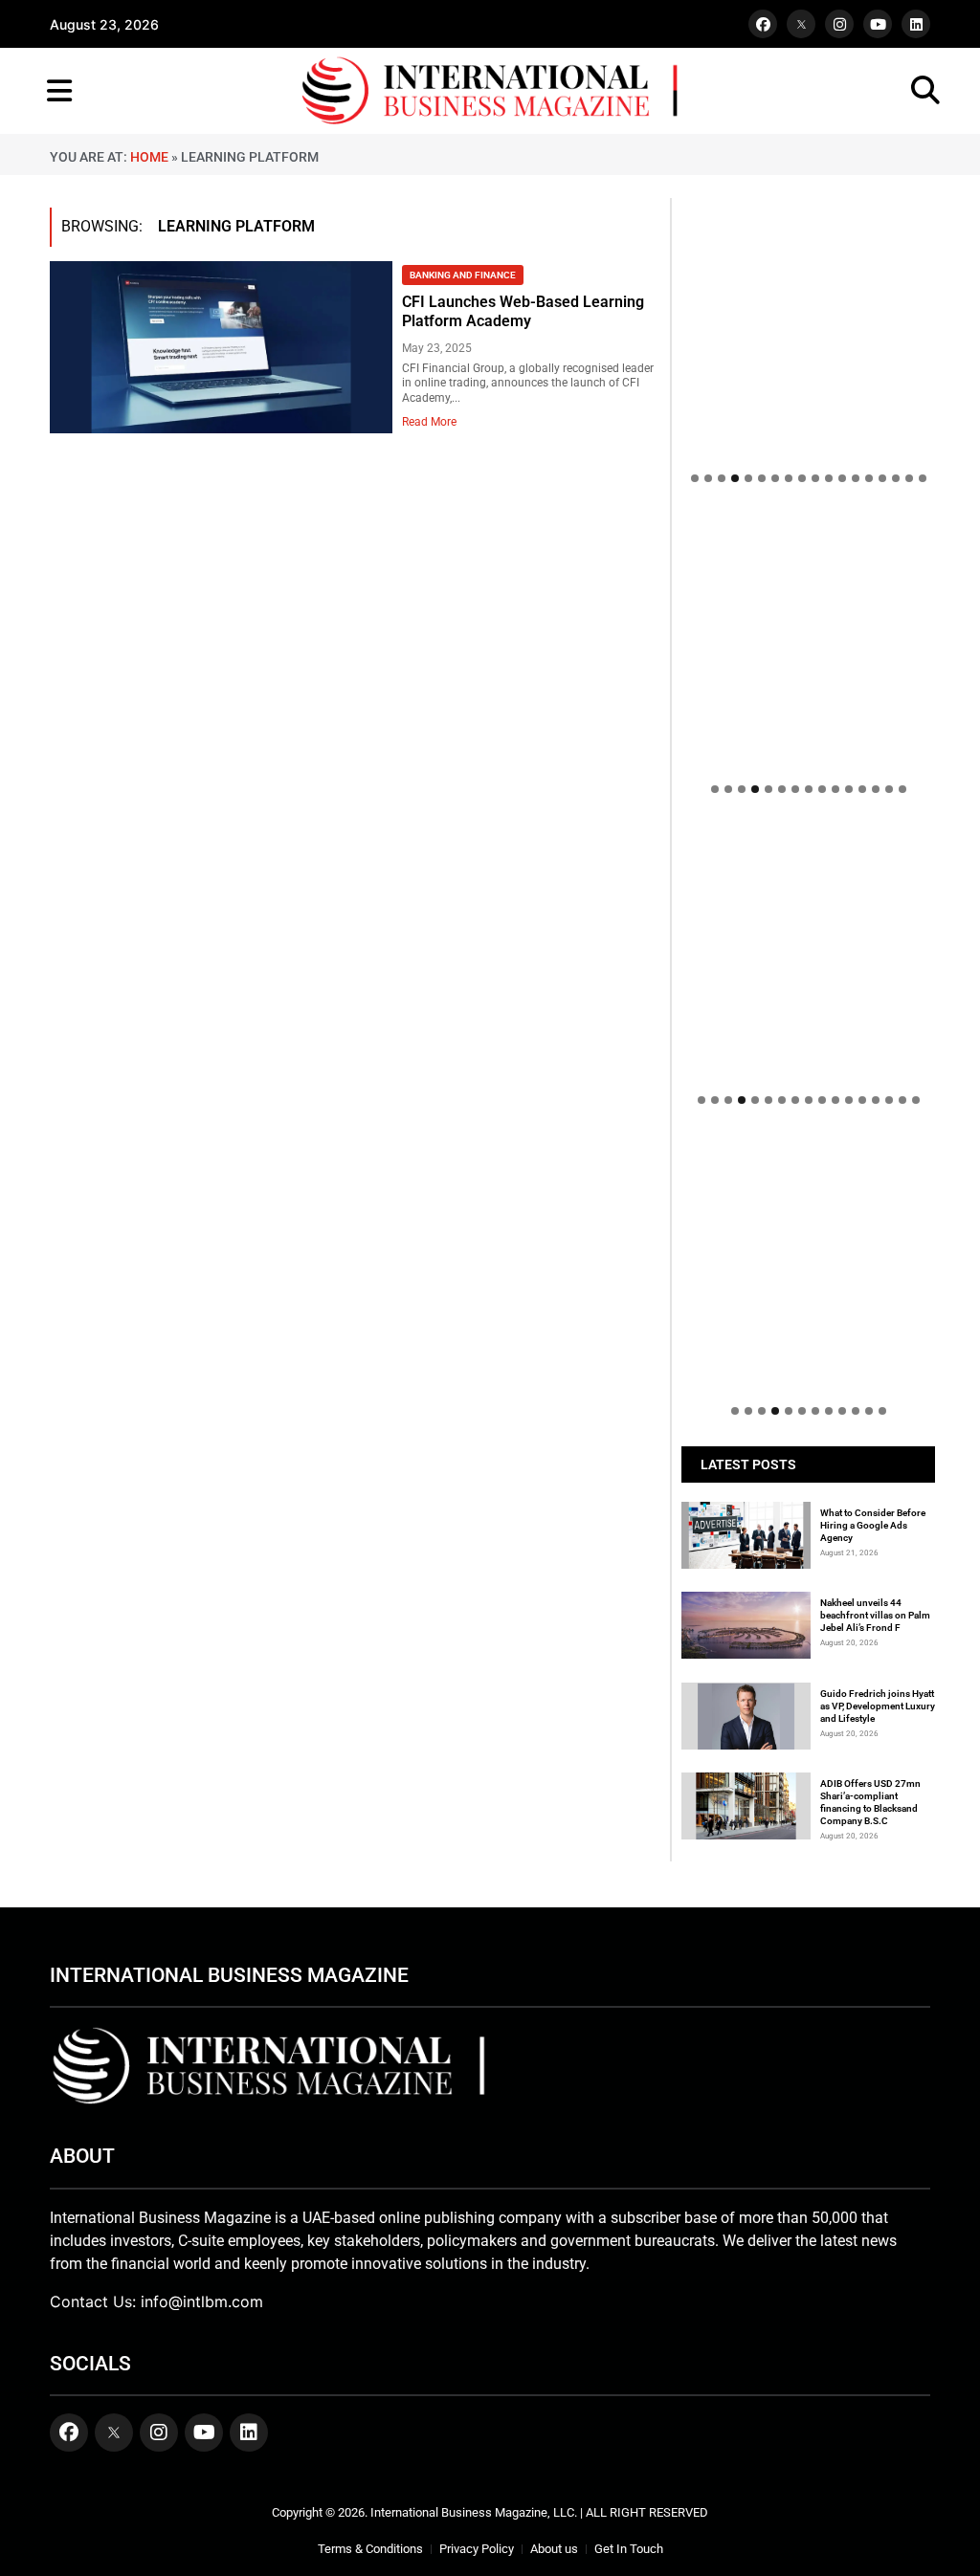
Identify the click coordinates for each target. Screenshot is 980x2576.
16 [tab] (896, 478)
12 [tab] (842, 478)
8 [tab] (789, 478)
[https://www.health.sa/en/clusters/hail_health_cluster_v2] (808, 640)
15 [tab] (882, 478)
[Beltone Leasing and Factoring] (808, 1262)
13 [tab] (856, 478)
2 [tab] (708, 478)
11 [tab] (829, 478)
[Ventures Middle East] (808, 1155)
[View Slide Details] (808, 882)
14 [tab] (869, 478)
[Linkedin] (916, 24)
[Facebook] (763, 24)
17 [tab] (909, 478)
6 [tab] (762, 478)
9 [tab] (802, 478)
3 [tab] (722, 478)
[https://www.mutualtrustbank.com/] (808, 834)
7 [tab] (775, 478)
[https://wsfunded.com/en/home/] (808, 951)
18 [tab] (923, 478)
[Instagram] (839, 24)
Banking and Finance (463, 275)
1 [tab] (695, 478)
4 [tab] (735, 478)
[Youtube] (878, 24)
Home (149, 157)
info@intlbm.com (202, 2301)
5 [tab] (748, 478)
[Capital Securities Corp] (808, 523)
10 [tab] (815, 478)
